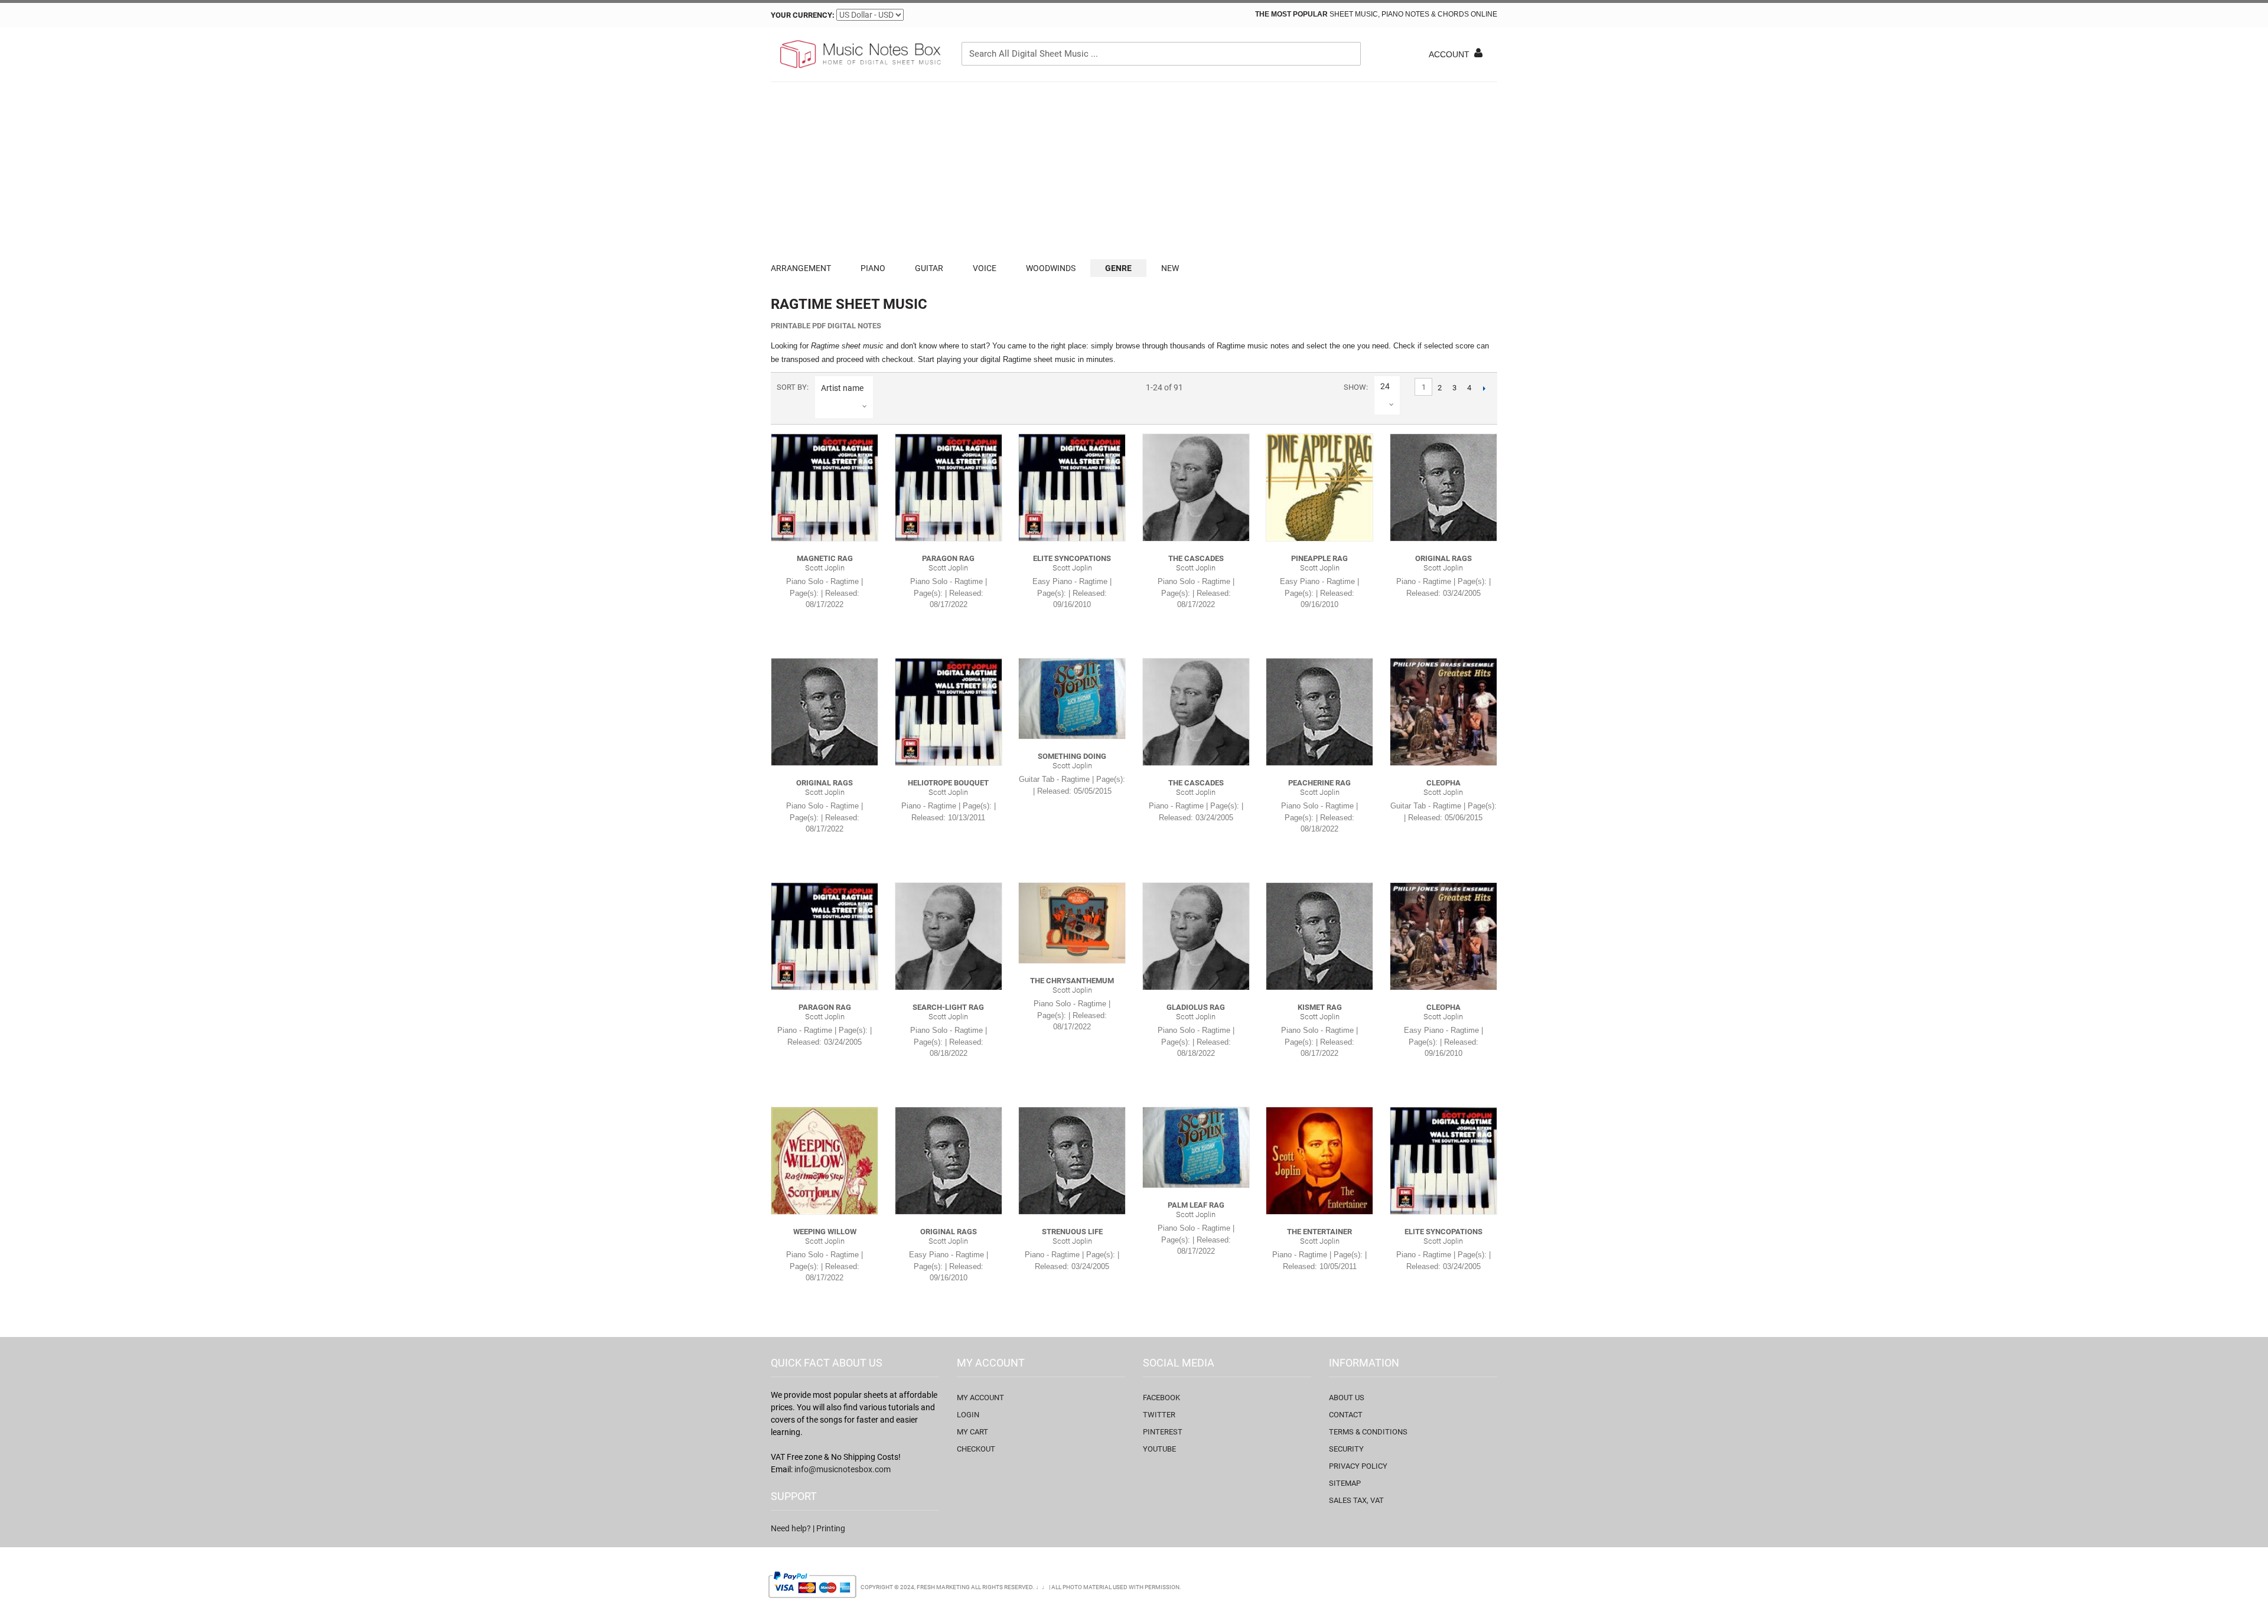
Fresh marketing (943, 1587)
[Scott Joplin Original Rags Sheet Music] (1443, 487)
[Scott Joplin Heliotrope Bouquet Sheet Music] (949, 712)
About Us (1347, 1398)
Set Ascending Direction (884, 388)
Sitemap (1345, 1483)
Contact (1346, 1415)
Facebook (1161, 1398)
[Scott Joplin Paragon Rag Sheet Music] (949, 487)
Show (1355, 387)
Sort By (792, 387)
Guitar (929, 268)
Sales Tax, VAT (1356, 1500)
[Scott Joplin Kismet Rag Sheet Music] (1319, 936)
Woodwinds (1051, 268)
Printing (831, 1528)
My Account (980, 1398)
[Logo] (859, 54)
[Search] (1349, 54)
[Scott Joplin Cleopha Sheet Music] (1443, 712)
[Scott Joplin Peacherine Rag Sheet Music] (1319, 712)
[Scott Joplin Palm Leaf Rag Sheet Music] (1196, 1147)
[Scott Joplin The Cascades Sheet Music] (1196, 487)
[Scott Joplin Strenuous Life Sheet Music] (1072, 1160)
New (1170, 268)
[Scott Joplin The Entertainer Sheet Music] (1319, 1160)
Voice (985, 268)
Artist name (842, 388)
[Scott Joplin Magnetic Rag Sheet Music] (825, 487)
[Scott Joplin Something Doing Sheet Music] (1072, 698)
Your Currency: (803, 15)
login (968, 1415)
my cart (972, 1432)
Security (1346, 1449)
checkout (976, 1449)
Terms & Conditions (1368, 1432)
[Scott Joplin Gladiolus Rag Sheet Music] (1196, 936)
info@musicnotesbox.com (843, 1469)
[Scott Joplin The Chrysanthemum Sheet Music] (1072, 923)
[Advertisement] (1134, 171)
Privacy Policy (1358, 1466)
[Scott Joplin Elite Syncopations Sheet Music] (1072, 487)
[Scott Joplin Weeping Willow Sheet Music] (825, 1160)
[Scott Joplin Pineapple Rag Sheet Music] (1319, 487)
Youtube (1159, 1449)
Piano (873, 268)
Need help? (791, 1528)
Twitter (1159, 1415)
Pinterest (1163, 1432)
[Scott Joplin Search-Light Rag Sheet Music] (949, 936)
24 (1385, 386)
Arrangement (801, 268)
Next (1484, 388)
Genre (1118, 268)
